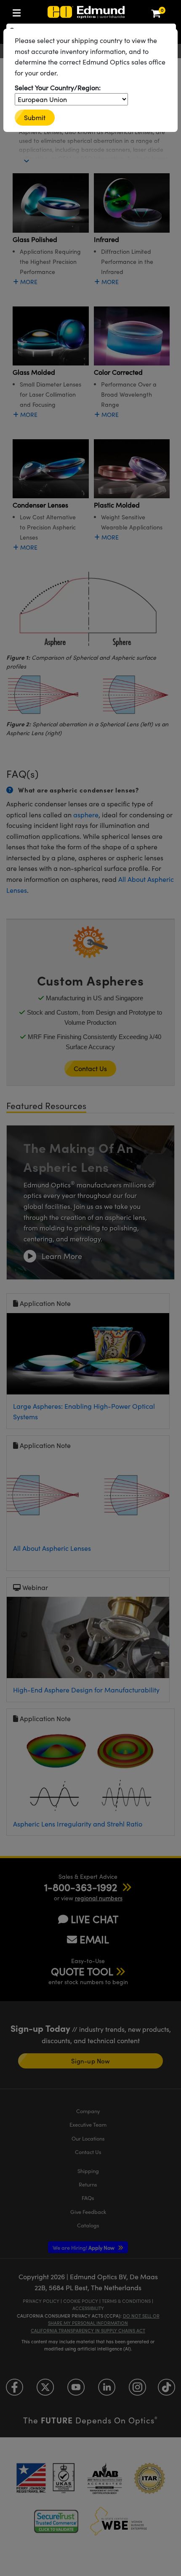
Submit (35, 117)
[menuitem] (19, 11)
